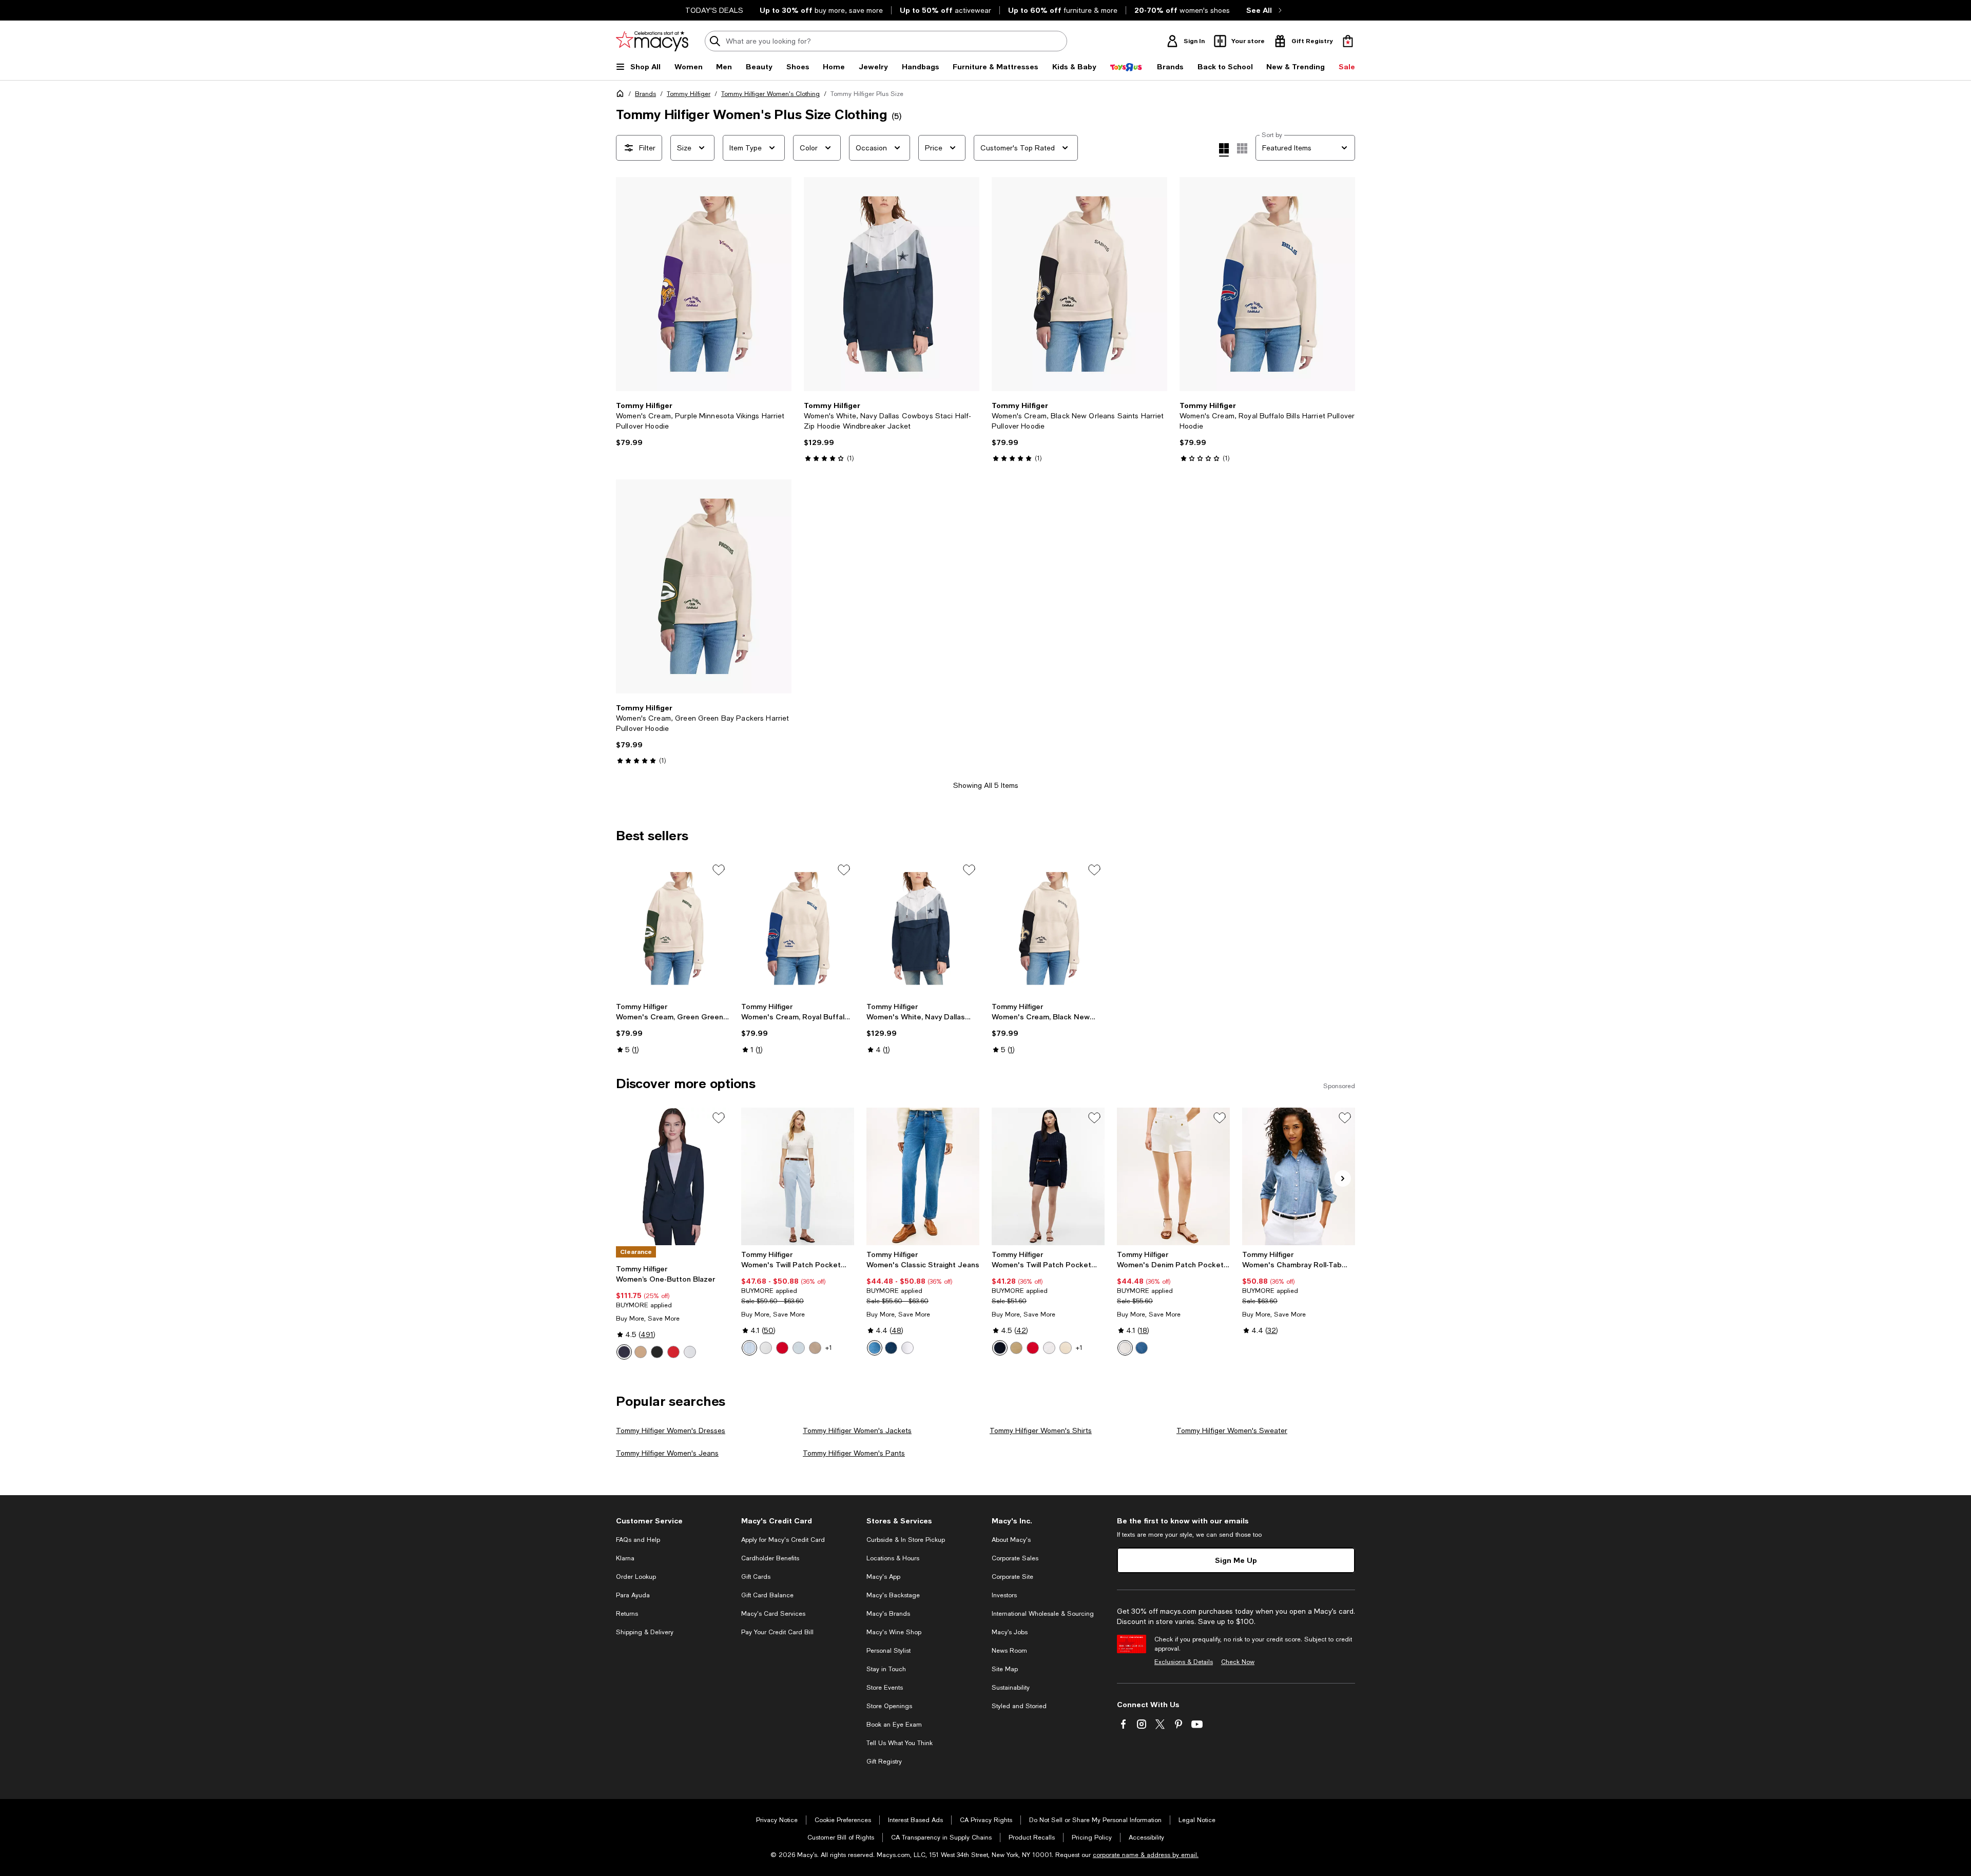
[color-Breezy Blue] (799, 1348)
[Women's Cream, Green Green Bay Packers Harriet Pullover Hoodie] (704, 586)
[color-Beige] (815, 1348)
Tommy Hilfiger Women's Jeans (667, 1453)
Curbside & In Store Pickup (906, 1540)
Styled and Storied (1019, 1706)
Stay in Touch (886, 1669)
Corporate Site (1012, 1577)
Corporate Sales (1015, 1558)
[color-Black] (657, 1352)
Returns (627, 1614)
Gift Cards (756, 1577)
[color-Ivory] (690, 1352)
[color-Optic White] (1125, 1348)
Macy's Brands (888, 1614)
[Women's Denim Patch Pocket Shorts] (1173, 1176)
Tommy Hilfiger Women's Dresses (671, 1430)
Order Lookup (636, 1577)
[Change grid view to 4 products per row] (1224, 150)
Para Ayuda (633, 1595)
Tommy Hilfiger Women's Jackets (857, 1430)
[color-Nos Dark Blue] (891, 1348)
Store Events (885, 1688)
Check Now (1238, 1662)
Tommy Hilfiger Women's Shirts (1041, 1430)
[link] (704, 424)
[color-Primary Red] (782, 1348)
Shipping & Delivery (645, 1632)
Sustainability (1011, 1688)
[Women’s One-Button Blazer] (672, 1176)
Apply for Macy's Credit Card (783, 1540)
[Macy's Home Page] (652, 41)
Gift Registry (884, 1762)
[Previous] (628, 284)
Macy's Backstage (893, 1595)
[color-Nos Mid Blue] (1142, 1348)
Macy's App (883, 1577)
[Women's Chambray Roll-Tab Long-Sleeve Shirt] (1299, 1176)
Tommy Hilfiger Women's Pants (854, 1453)
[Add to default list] (719, 870)
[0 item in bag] (1348, 41)
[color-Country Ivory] (1066, 1348)
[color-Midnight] (624, 1352)
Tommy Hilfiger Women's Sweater (1232, 1430)
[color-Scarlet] (673, 1352)
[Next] (779, 284)
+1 (829, 1348)
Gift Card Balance (767, 1595)
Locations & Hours (893, 1558)
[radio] (624, 1352)
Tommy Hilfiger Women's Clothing (770, 94)
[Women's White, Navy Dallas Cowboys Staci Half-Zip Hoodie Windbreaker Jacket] (892, 284)
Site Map (1005, 1669)
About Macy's (1011, 1540)
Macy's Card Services (773, 1614)
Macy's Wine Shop (894, 1632)
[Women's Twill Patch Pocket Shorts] (1048, 1176)
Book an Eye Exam (894, 1725)
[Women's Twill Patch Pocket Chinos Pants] (798, 1176)
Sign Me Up (1236, 1560)
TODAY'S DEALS (714, 10)
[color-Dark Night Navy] (1000, 1348)
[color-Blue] (875, 1348)
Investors (1004, 1595)
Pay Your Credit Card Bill (777, 1632)
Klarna (625, 1558)
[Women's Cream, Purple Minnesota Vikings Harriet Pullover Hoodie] (704, 284)
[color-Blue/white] (749, 1348)
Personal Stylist (888, 1651)
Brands (645, 94)
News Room (1009, 1651)
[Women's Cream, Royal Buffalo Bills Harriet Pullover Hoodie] (1267, 284)
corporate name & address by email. (1146, 1855)
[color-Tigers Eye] (641, 1352)
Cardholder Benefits (770, 1558)
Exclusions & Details (1184, 1662)
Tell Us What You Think (900, 1743)
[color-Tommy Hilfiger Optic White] (907, 1348)
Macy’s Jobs (1010, 1632)
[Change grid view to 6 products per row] (1242, 148)
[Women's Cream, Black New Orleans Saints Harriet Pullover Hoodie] (1079, 284)
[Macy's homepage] (622, 95)
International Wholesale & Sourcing (1043, 1614)
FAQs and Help (638, 1540)
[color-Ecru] (766, 1348)
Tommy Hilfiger (689, 94)
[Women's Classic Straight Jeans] (923, 1176)
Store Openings (889, 1706)
